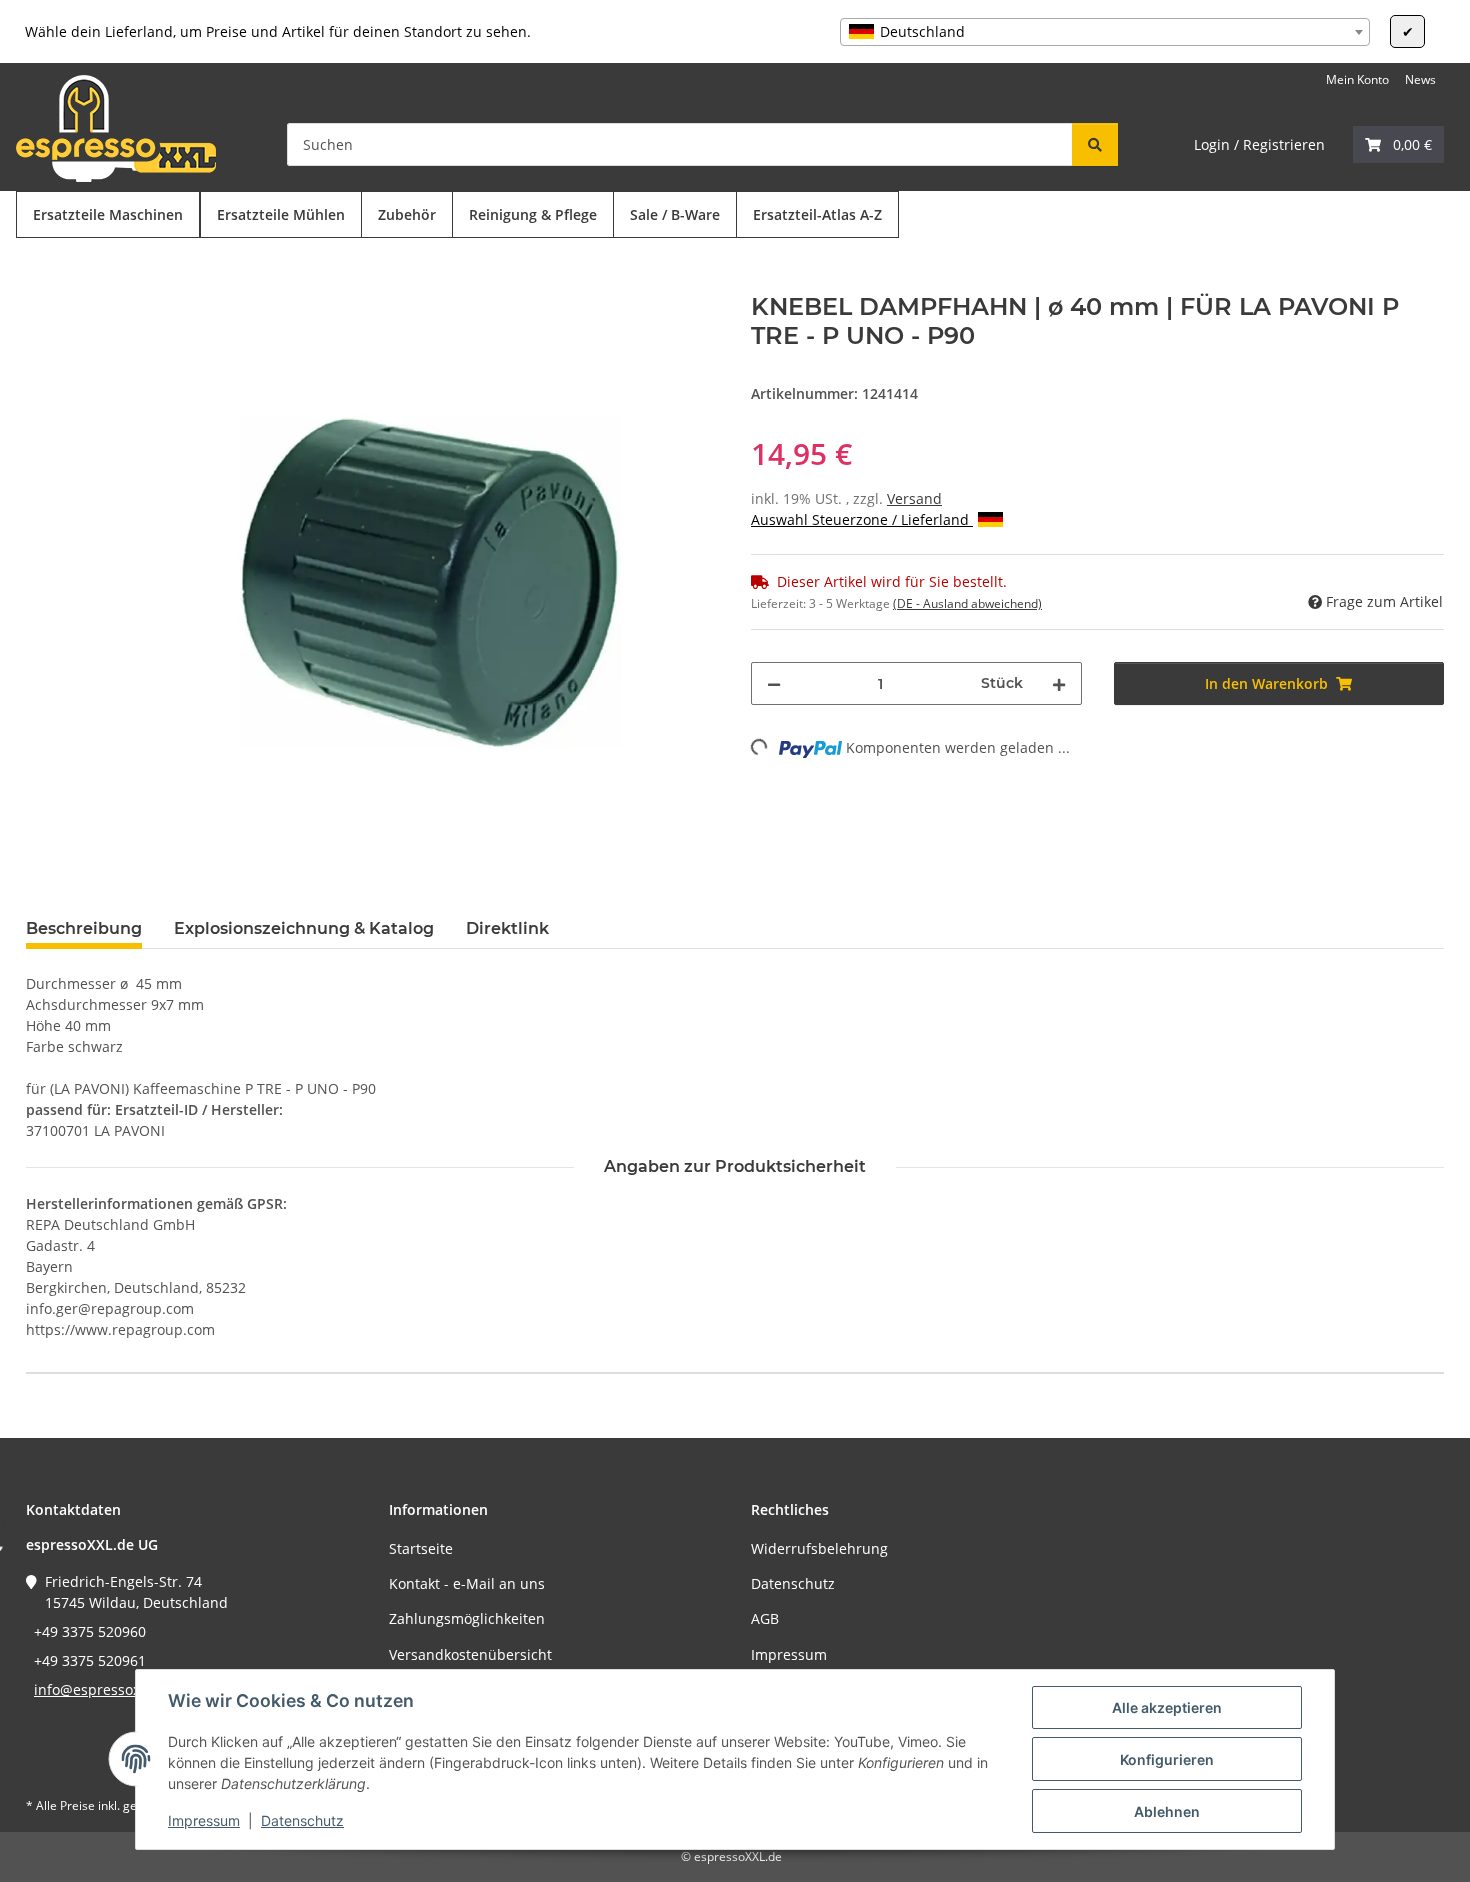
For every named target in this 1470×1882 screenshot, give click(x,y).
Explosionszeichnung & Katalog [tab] (304, 928)
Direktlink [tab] (507, 928)
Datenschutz (302, 1820)
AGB (765, 1618)
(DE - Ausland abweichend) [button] (967, 603)
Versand (914, 498)
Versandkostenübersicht (470, 1654)
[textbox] (1105, 32)
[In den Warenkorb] (42, 282)
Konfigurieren (1167, 1759)
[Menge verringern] (774, 683)
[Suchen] (1095, 144)
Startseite (421, 1548)
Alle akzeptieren (1167, 1707)
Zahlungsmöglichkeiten (467, 1618)
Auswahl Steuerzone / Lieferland (862, 519)
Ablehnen (1167, 1811)
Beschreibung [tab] (84, 928)
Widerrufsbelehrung (819, 1548)
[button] (1398, 144)
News (1420, 79)
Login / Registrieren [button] (1259, 144)
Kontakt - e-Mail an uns (467, 1583)
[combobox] (1105, 32)
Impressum (204, 1820)
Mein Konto (1357, 79)
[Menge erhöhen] (1059, 683)
